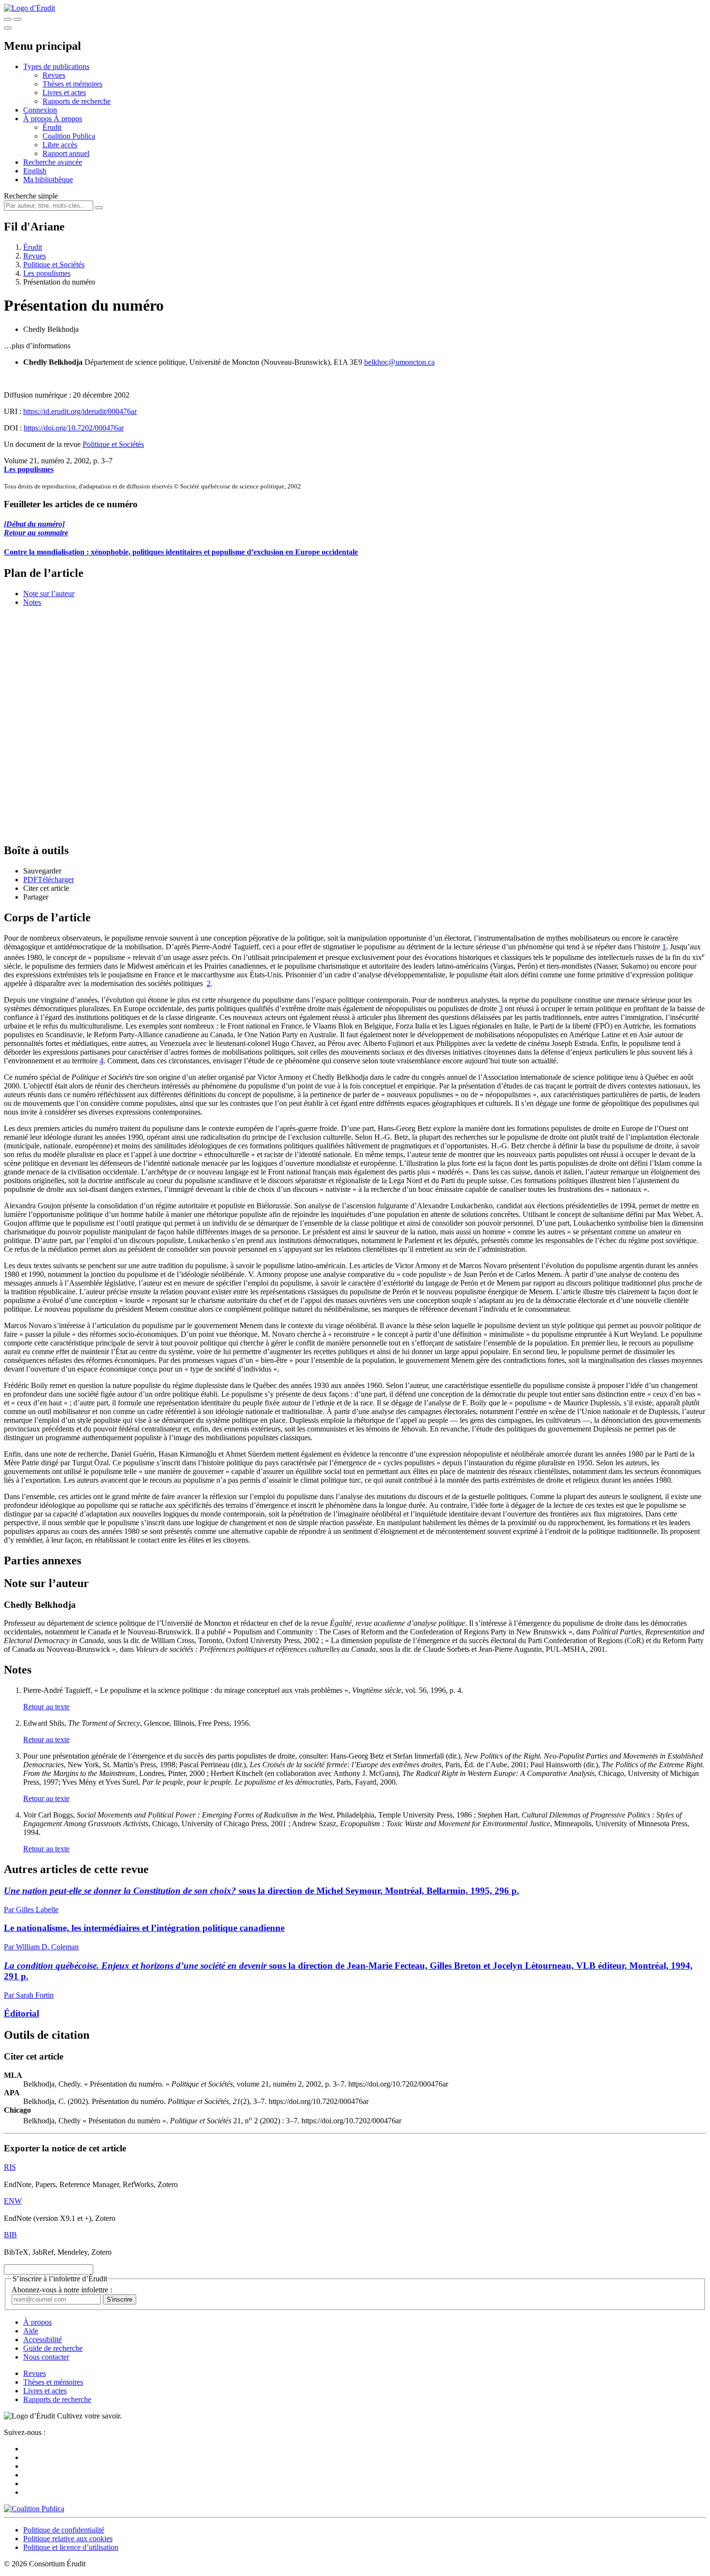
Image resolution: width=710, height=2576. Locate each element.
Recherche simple (31, 196)
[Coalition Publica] (34, 2509)
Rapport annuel (66, 153)
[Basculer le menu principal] (8, 28)
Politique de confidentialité (64, 2530)
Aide (31, 2331)
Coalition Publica (69, 136)
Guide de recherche (53, 2348)
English (35, 171)
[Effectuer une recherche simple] (8, 19)
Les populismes (47, 273)
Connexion (40, 110)
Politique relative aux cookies (68, 2539)
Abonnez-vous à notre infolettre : (62, 2290)
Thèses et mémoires (72, 84)
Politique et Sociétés (54, 265)
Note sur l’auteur (49, 594)
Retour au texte (46, 1707)
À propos (68, 119)
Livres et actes (64, 93)
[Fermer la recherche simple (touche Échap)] (17, 19)
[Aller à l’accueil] (29, 8)
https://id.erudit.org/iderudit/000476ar (80, 411)
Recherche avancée (53, 162)
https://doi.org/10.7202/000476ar (74, 428)
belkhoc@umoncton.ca (399, 362)
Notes (32, 602)
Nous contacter (46, 2357)
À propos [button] (38, 119)
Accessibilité (43, 2340)
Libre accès (60, 145)
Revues (54, 75)
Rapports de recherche (77, 101)
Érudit (52, 127)
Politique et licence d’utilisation (71, 2547)
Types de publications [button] (56, 66)
